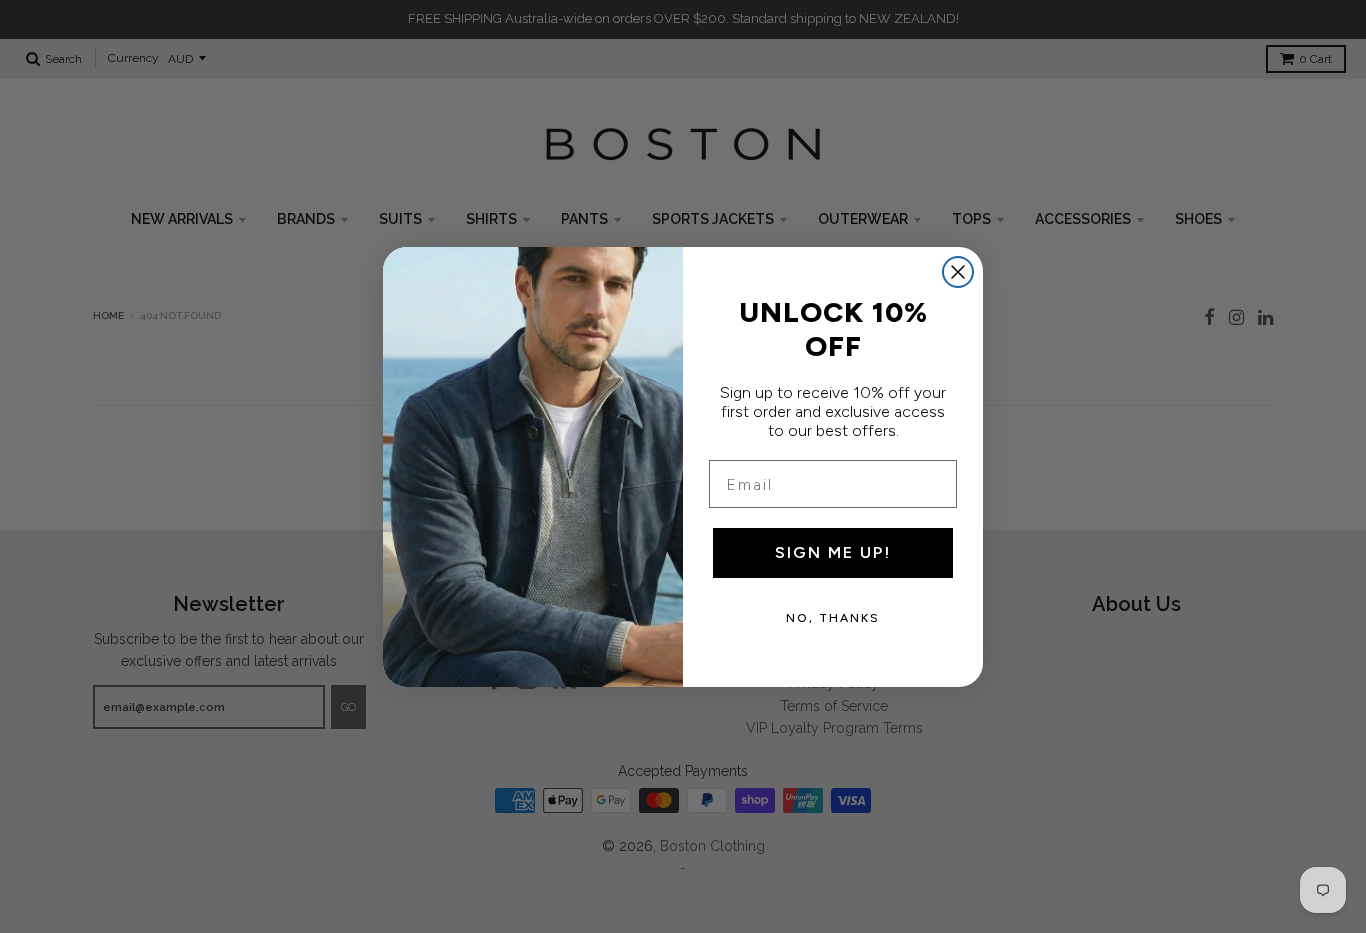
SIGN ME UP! (833, 552)
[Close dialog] (958, 272)
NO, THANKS (833, 618)
